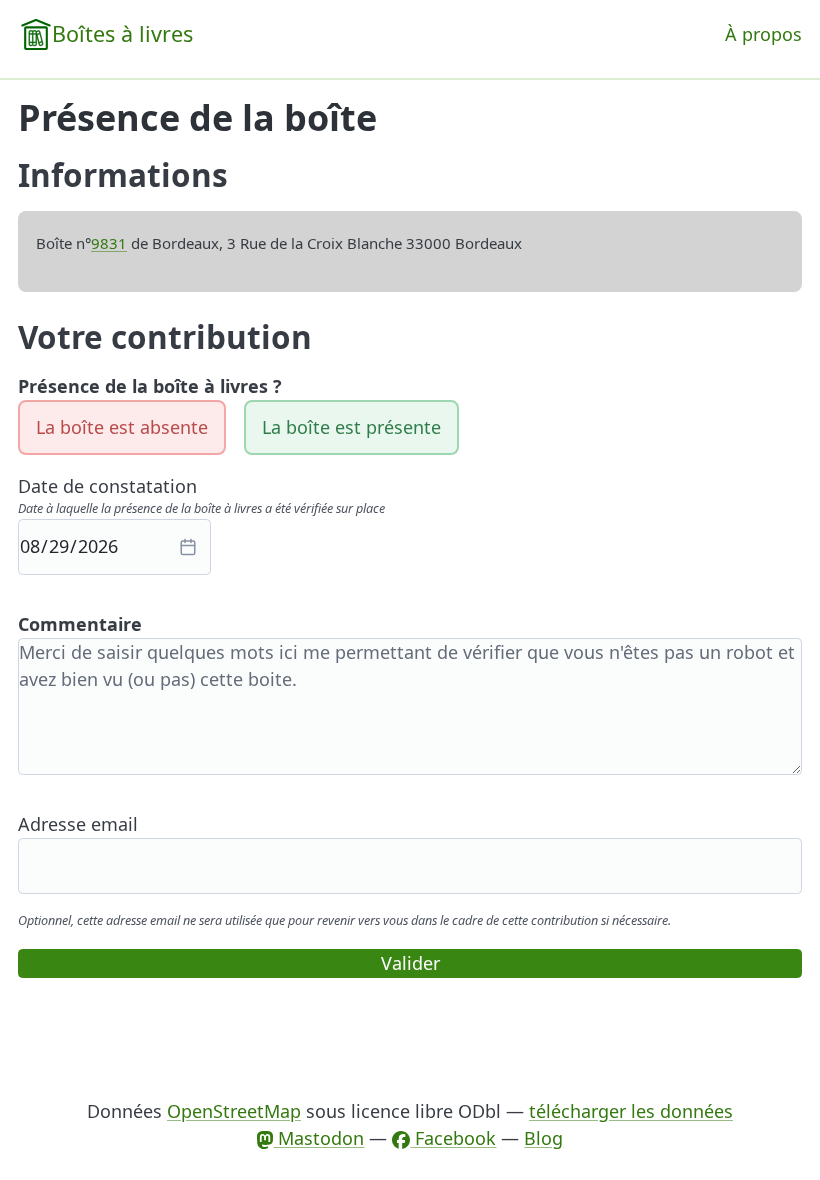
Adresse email (78, 824)
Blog (543, 1138)
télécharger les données (631, 1111)
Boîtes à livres (122, 33)
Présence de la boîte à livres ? (150, 386)
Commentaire (80, 624)
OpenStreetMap (234, 1111)
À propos (763, 34)
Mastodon (318, 1138)
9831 (109, 243)
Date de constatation (107, 486)
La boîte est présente (351, 427)
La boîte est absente (122, 427)
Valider (410, 963)
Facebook (453, 1138)
